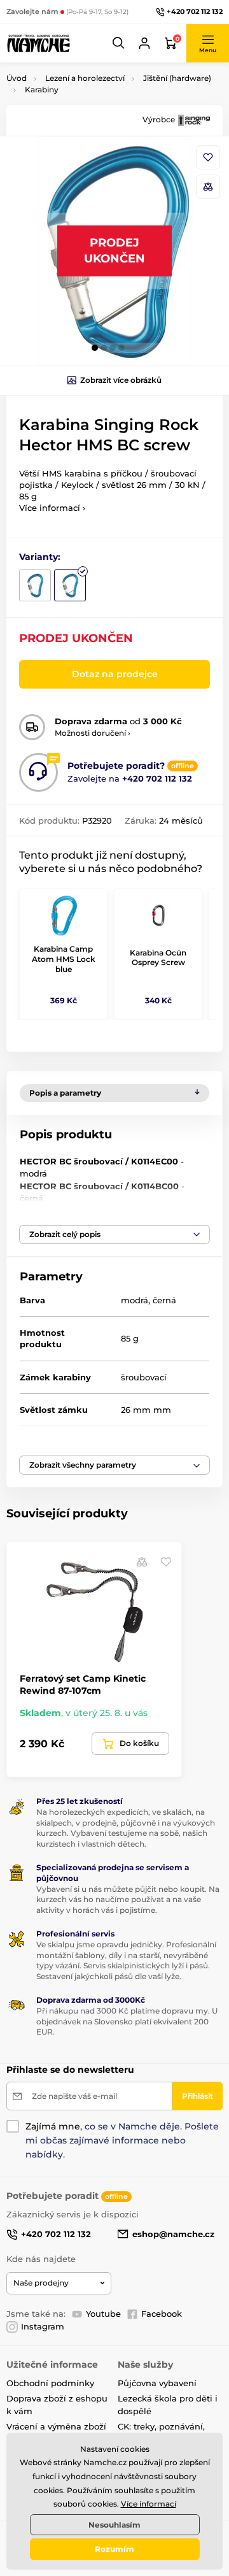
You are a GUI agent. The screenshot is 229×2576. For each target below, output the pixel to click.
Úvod (17, 78)
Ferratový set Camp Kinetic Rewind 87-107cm (83, 1684)
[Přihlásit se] (144, 43)
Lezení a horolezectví (85, 78)
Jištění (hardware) (177, 78)
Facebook (162, 2314)
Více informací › (52, 508)
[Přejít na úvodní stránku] (38, 43)
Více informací (149, 2504)
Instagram (43, 2326)
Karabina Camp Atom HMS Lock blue (64, 959)
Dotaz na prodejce (115, 674)
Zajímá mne (53, 2126)
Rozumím (114, 2549)
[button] (119, 43)
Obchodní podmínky (50, 2383)
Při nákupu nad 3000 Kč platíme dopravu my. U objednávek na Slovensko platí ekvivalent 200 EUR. (127, 2021)
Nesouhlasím (114, 2525)
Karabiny (42, 89)
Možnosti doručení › (93, 733)
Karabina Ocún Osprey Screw (158, 958)
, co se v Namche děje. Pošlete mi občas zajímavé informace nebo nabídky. (122, 2140)
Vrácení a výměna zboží (56, 2426)
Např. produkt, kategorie (87, 111)
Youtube (103, 2314)
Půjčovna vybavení (157, 2383)
